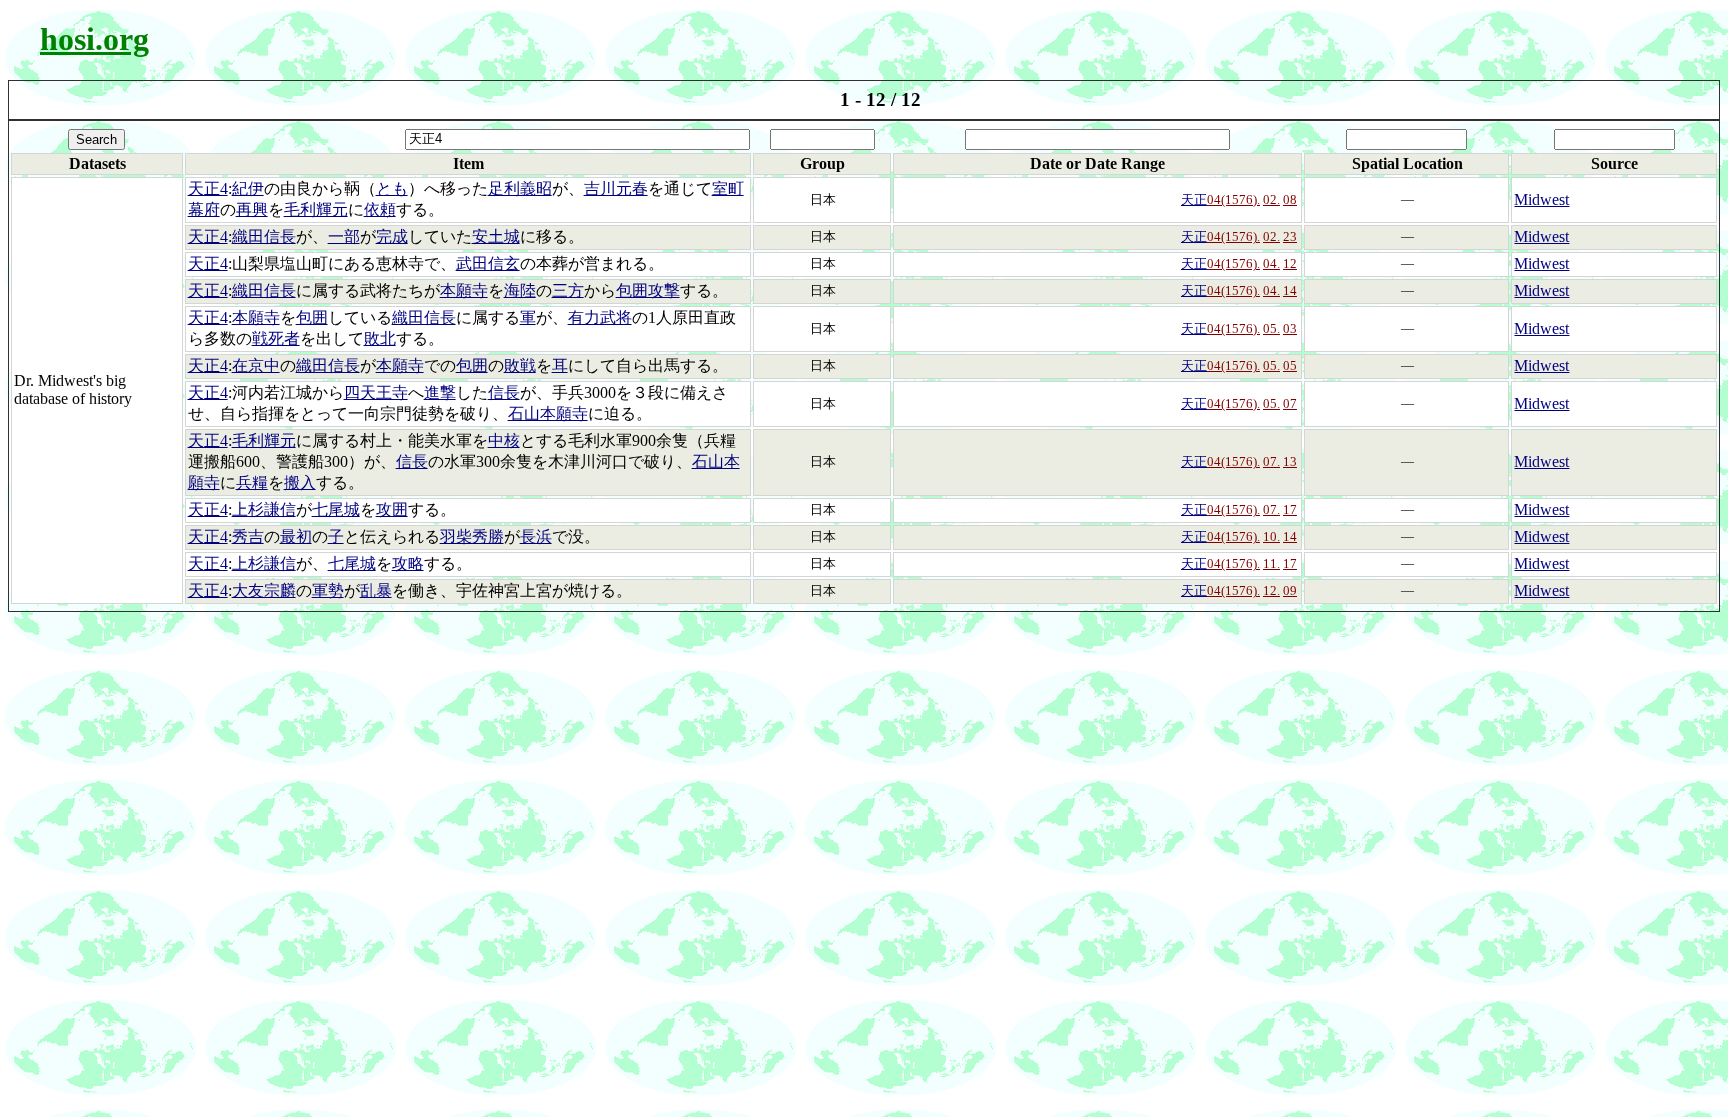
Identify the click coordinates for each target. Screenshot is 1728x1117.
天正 (1194, 199)
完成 (392, 236)
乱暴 (376, 590)
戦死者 (276, 338)
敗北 (380, 338)
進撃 (440, 392)
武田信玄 (488, 263)
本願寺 (464, 290)
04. (1271, 263)
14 (1290, 290)
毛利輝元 (316, 209)
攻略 (408, 563)
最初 (296, 536)
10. (1271, 536)
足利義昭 (520, 188)
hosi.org (94, 39)
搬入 (300, 482)
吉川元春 (616, 188)
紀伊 (248, 188)
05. (1271, 328)
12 (1290, 263)
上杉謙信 (264, 509)
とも (392, 188)
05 (1290, 365)
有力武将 (600, 317)
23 (1290, 236)
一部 (344, 236)
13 (1290, 461)
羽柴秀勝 (472, 536)
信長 (504, 392)
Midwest (1541, 199)
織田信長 (264, 236)
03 (1290, 328)
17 (1290, 509)
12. (1271, 590)
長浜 (536, 536)
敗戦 (520, 365)
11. (1271, 563)
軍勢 (328, 590)
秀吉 (248, 536)
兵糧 (252, 482)
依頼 (380, 209)
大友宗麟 (264, 590)
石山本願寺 (548, 413)
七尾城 (336, 509)
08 (1290, 199)
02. (1271, 199)
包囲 (312, 317)
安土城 (496, 236)
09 (1290, 590)
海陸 (520, 290)
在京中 (256, 365)
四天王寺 (376, 392)
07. (1271, 461)
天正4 (208, 188)
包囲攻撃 (648, 290)
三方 (568, 290)
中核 (504, 440)
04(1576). (1233, 199)
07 (1290, 403)
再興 (252, 209)
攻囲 (392, 509)
